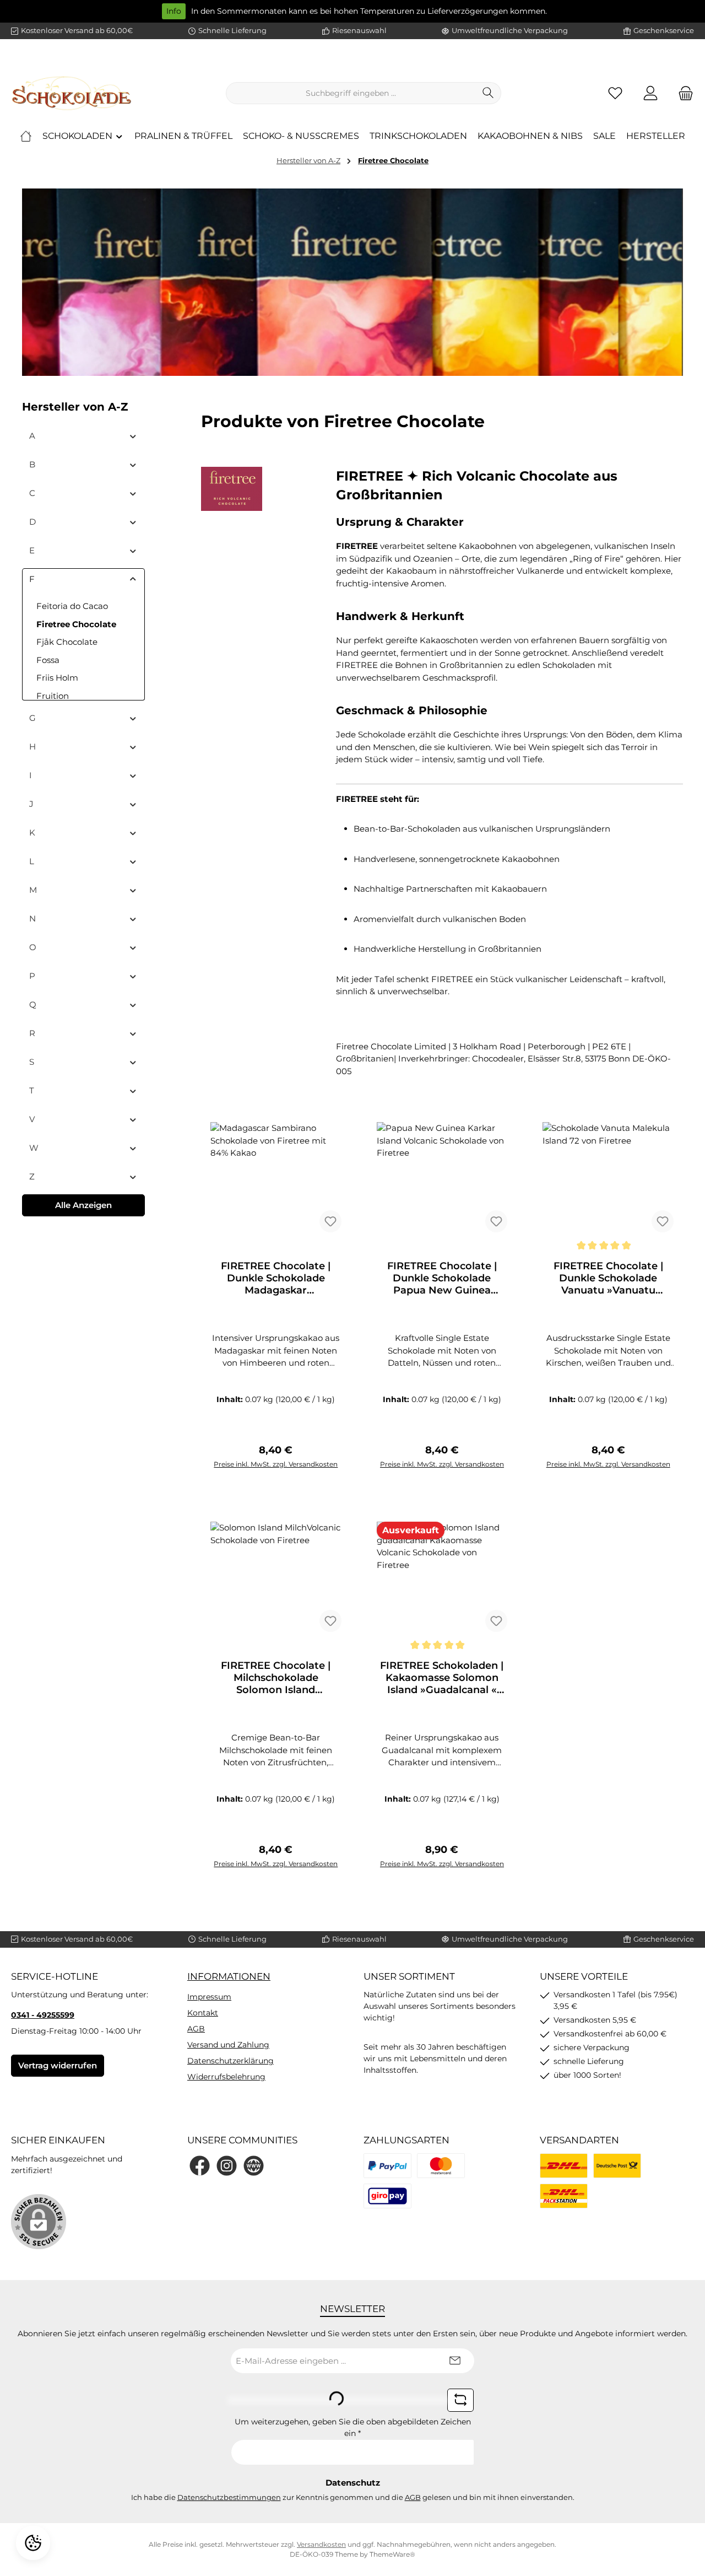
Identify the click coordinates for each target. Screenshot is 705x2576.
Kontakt (203, 2013)
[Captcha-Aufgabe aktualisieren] (460, 2400)
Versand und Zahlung (228, 2045)
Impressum (209, 1997)
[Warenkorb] (682, 93)
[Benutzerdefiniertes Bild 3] (387, 2196)
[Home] (26, 136)
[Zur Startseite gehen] (72, 93)
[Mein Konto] (650, 93)
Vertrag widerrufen (58, 2065)
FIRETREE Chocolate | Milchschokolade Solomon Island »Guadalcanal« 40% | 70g (276, 1678)
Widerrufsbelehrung (226, 2077)
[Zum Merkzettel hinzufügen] (330, 1221)
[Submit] (455, 2361)
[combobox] (351, 93)
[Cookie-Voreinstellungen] (33, 2543)
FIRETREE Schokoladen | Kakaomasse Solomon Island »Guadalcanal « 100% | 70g (442, 1678)
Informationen (229, 1976)
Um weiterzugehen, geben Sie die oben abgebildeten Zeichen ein (353, 2427)
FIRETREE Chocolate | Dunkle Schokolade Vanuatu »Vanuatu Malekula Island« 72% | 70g (608, 1278)
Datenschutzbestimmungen (229, 2497)
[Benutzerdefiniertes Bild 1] (387, 2166)
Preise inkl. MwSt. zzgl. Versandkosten (276, 1464)
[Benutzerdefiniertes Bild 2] (441, 2166)
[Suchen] (488, 93)
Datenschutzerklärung (231, 2061)
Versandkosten (321, 2544)
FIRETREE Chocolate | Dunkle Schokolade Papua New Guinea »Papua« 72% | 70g (442, 1278)
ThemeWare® (392, 2554)
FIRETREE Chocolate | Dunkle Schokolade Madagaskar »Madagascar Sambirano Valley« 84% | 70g (276, 1278)
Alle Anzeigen (83, 1205)
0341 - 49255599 (43, 2015)
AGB (196, 2029)
